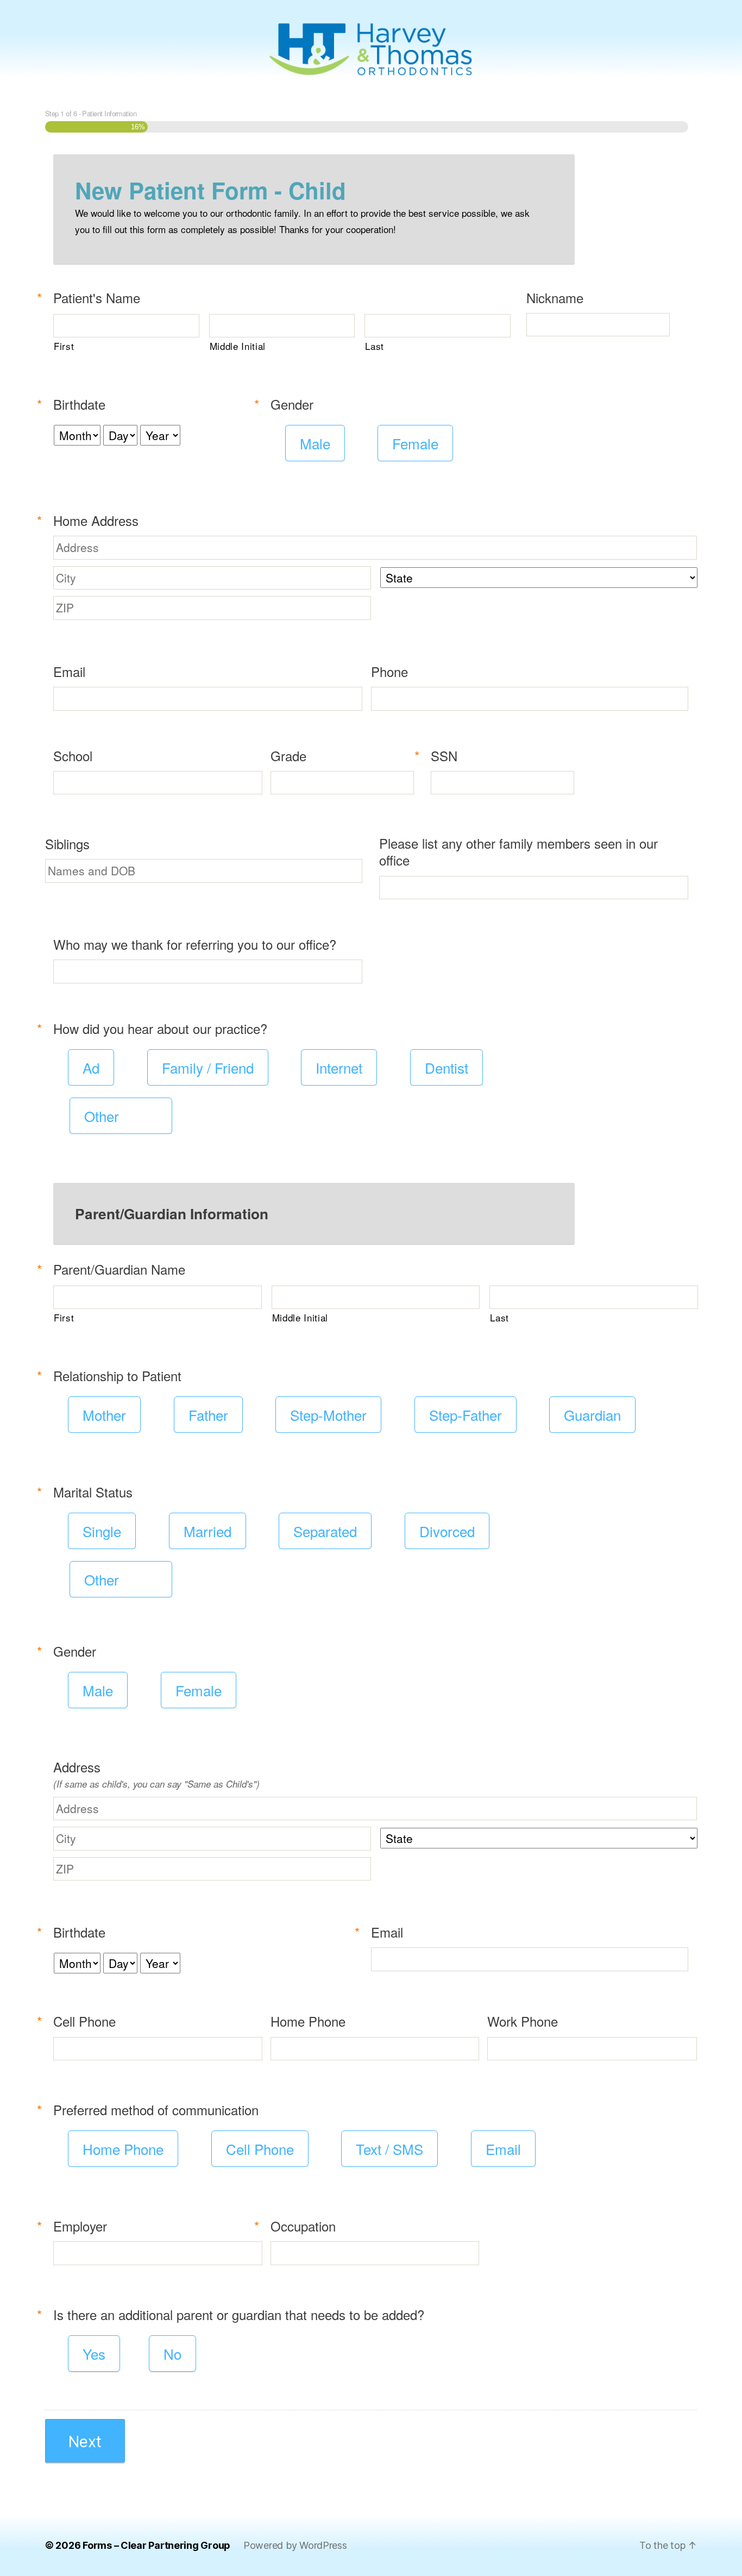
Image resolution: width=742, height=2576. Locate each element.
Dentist (447, 1067)
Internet (339, 1067)
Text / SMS (389, 2149)
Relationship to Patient (113, 1375)
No (172, 2354)
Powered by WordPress (295, 2545)
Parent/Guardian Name (115, 1269)
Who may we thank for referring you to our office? (195, 944)
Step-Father (466, 1415)
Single (102, 1531)
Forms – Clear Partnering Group (156, 2545)
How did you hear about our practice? (156, 1028)
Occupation (299, 2226)
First (64, 346)
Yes (94, 2354)
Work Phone (523, 2021)
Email (69, 671)
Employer (76, 2226)
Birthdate (75, 404)
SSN (440, 756)
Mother (104, 1415)
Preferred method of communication (152, 2110)
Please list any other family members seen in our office (518, 851)
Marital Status (89, 1492)
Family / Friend (208, 1067)
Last (375, 346)
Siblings (67, 844)
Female (415, 443)
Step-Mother (328, 1415)
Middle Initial (238, 346)
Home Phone (308, 2021)
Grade (288, 756)
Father (208, 1415)
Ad (91, 1067)
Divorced (447, 1531)
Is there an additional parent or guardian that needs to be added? (235, 2314)
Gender (288, 404)
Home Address (92, 520)
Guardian (592, 1415)
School (73, 756)
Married (207, 1531)
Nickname (555, 297)
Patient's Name (93, 297)
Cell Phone (80, 2021)
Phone (389, 671)
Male (315, 443)
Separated (325, 1531)
